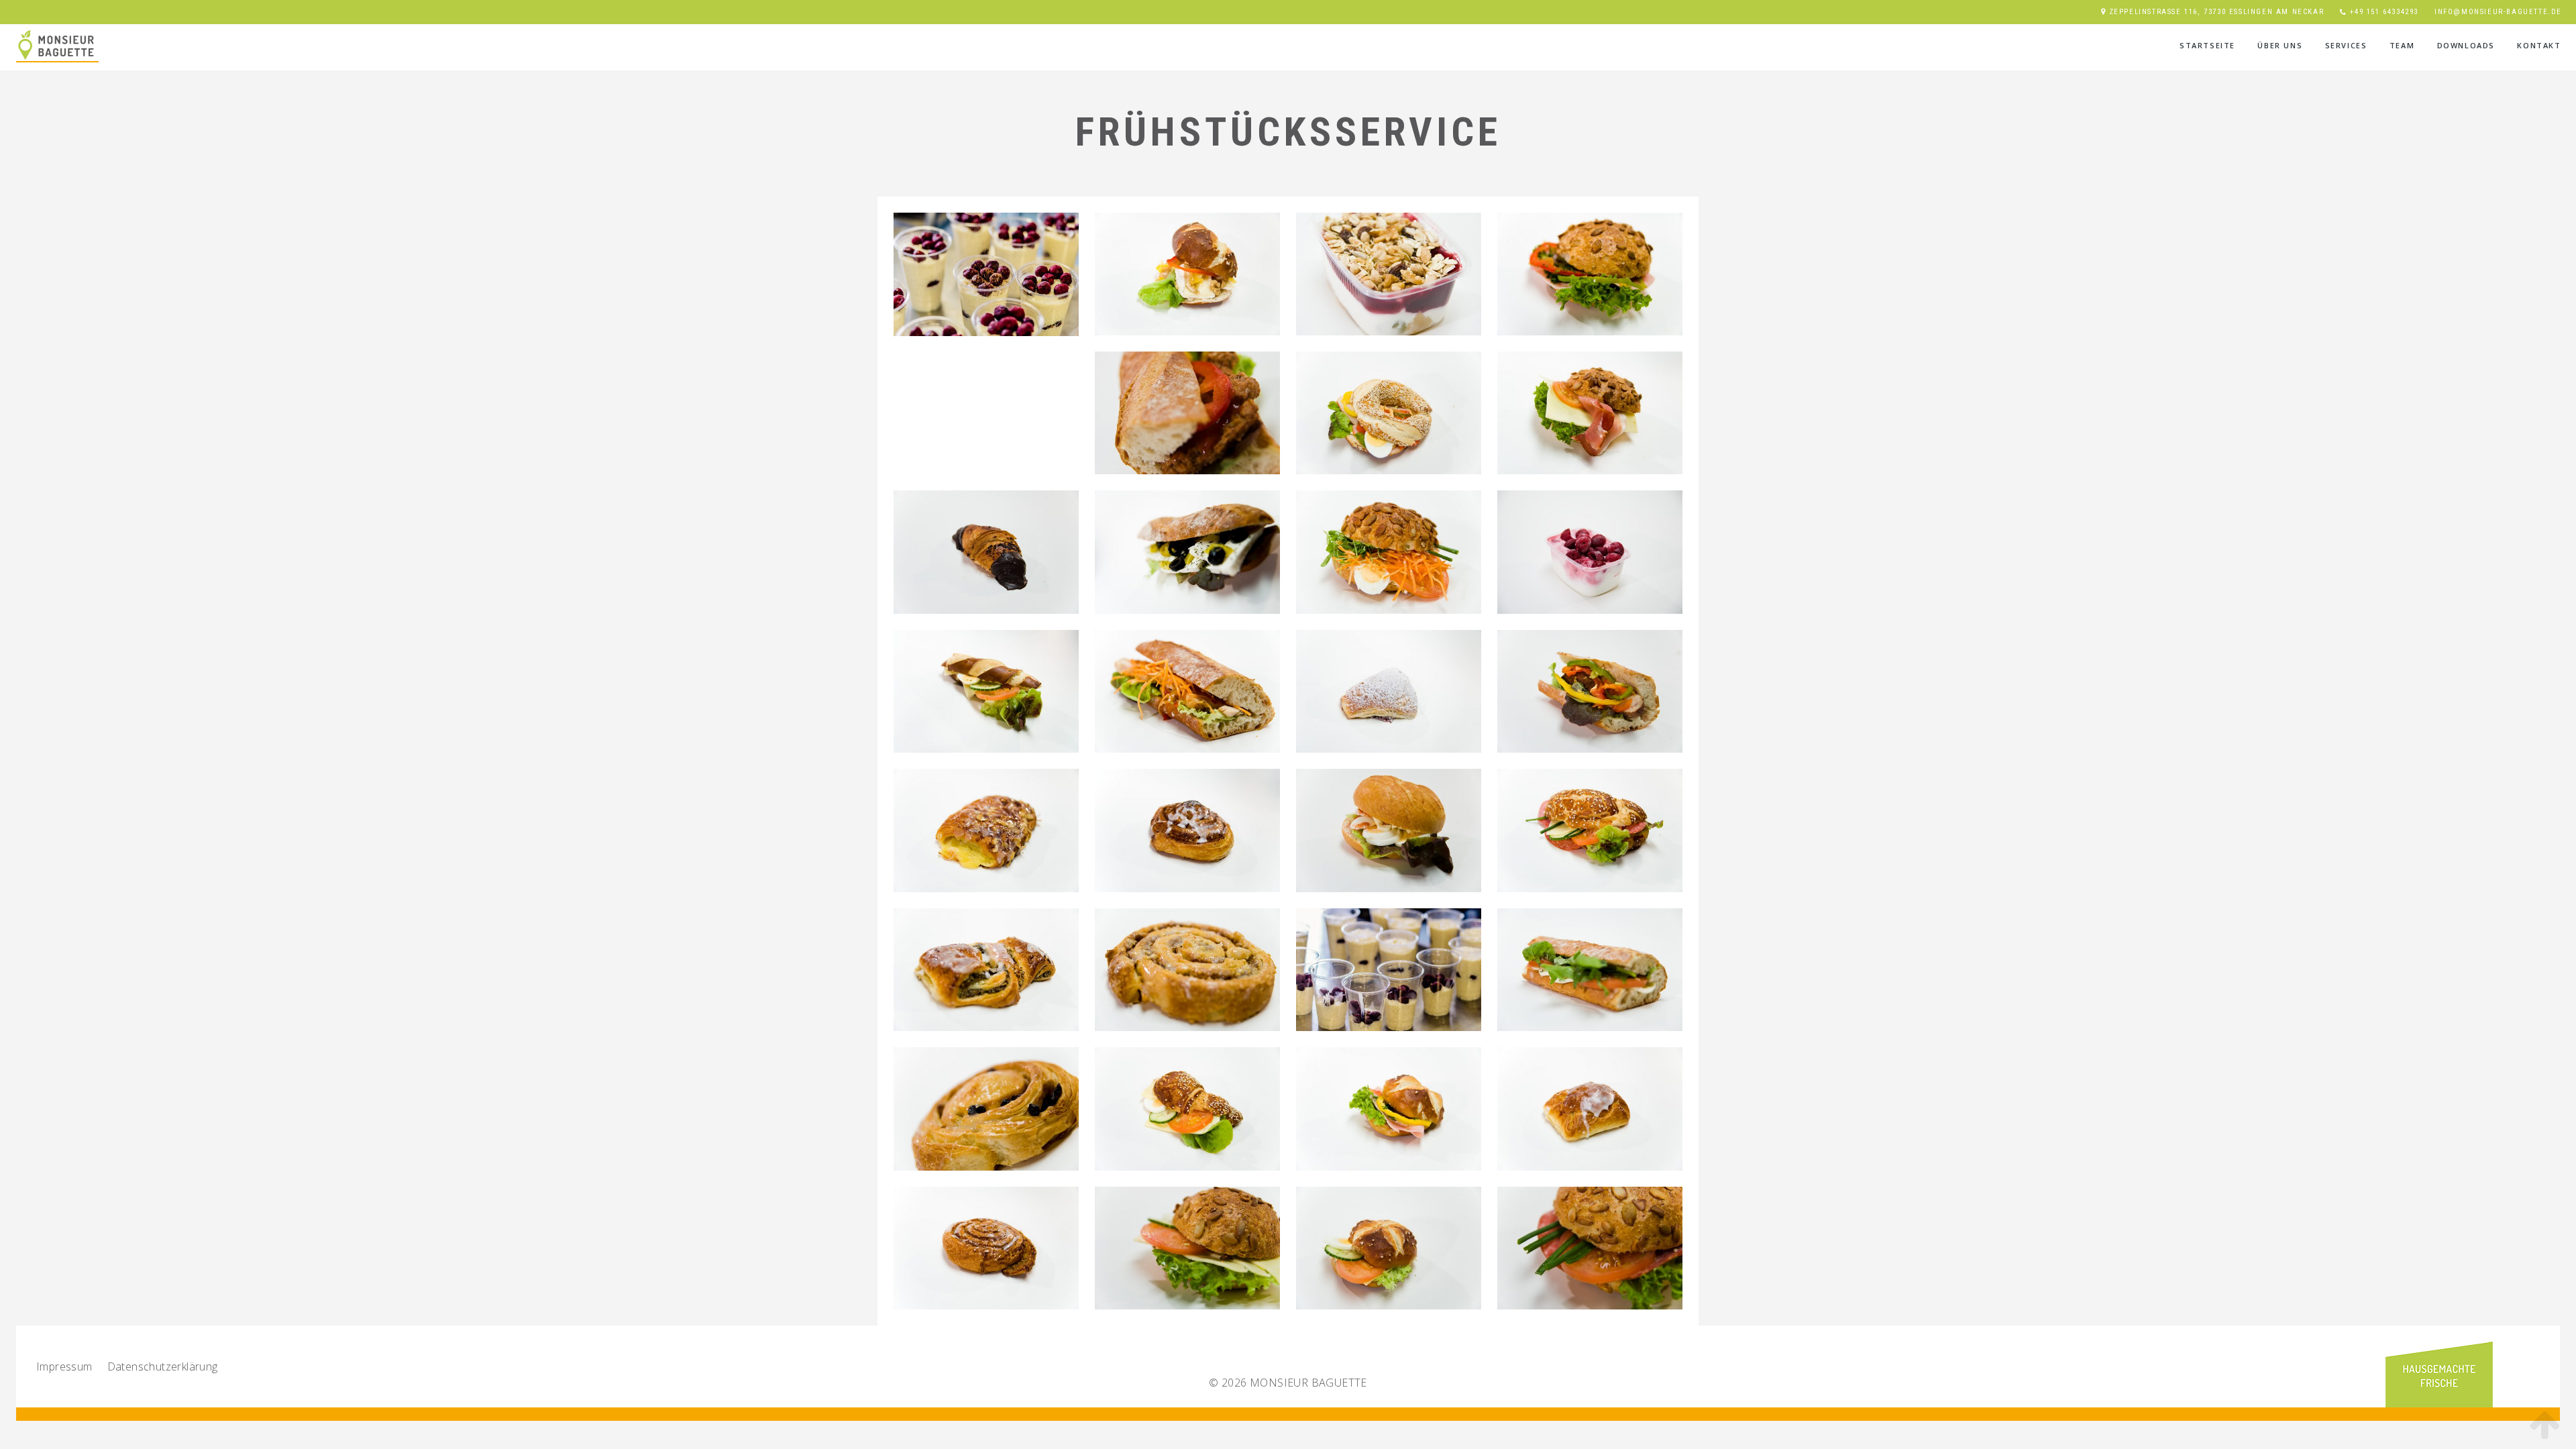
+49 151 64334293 (2384, 12)
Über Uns (2280, 45)
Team (2402, 45)
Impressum (64, 1366)
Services (2346, 45)
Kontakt (2539, 45)
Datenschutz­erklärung (163, 1366)
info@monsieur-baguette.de (2498, 12)
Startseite (2207, 45)
